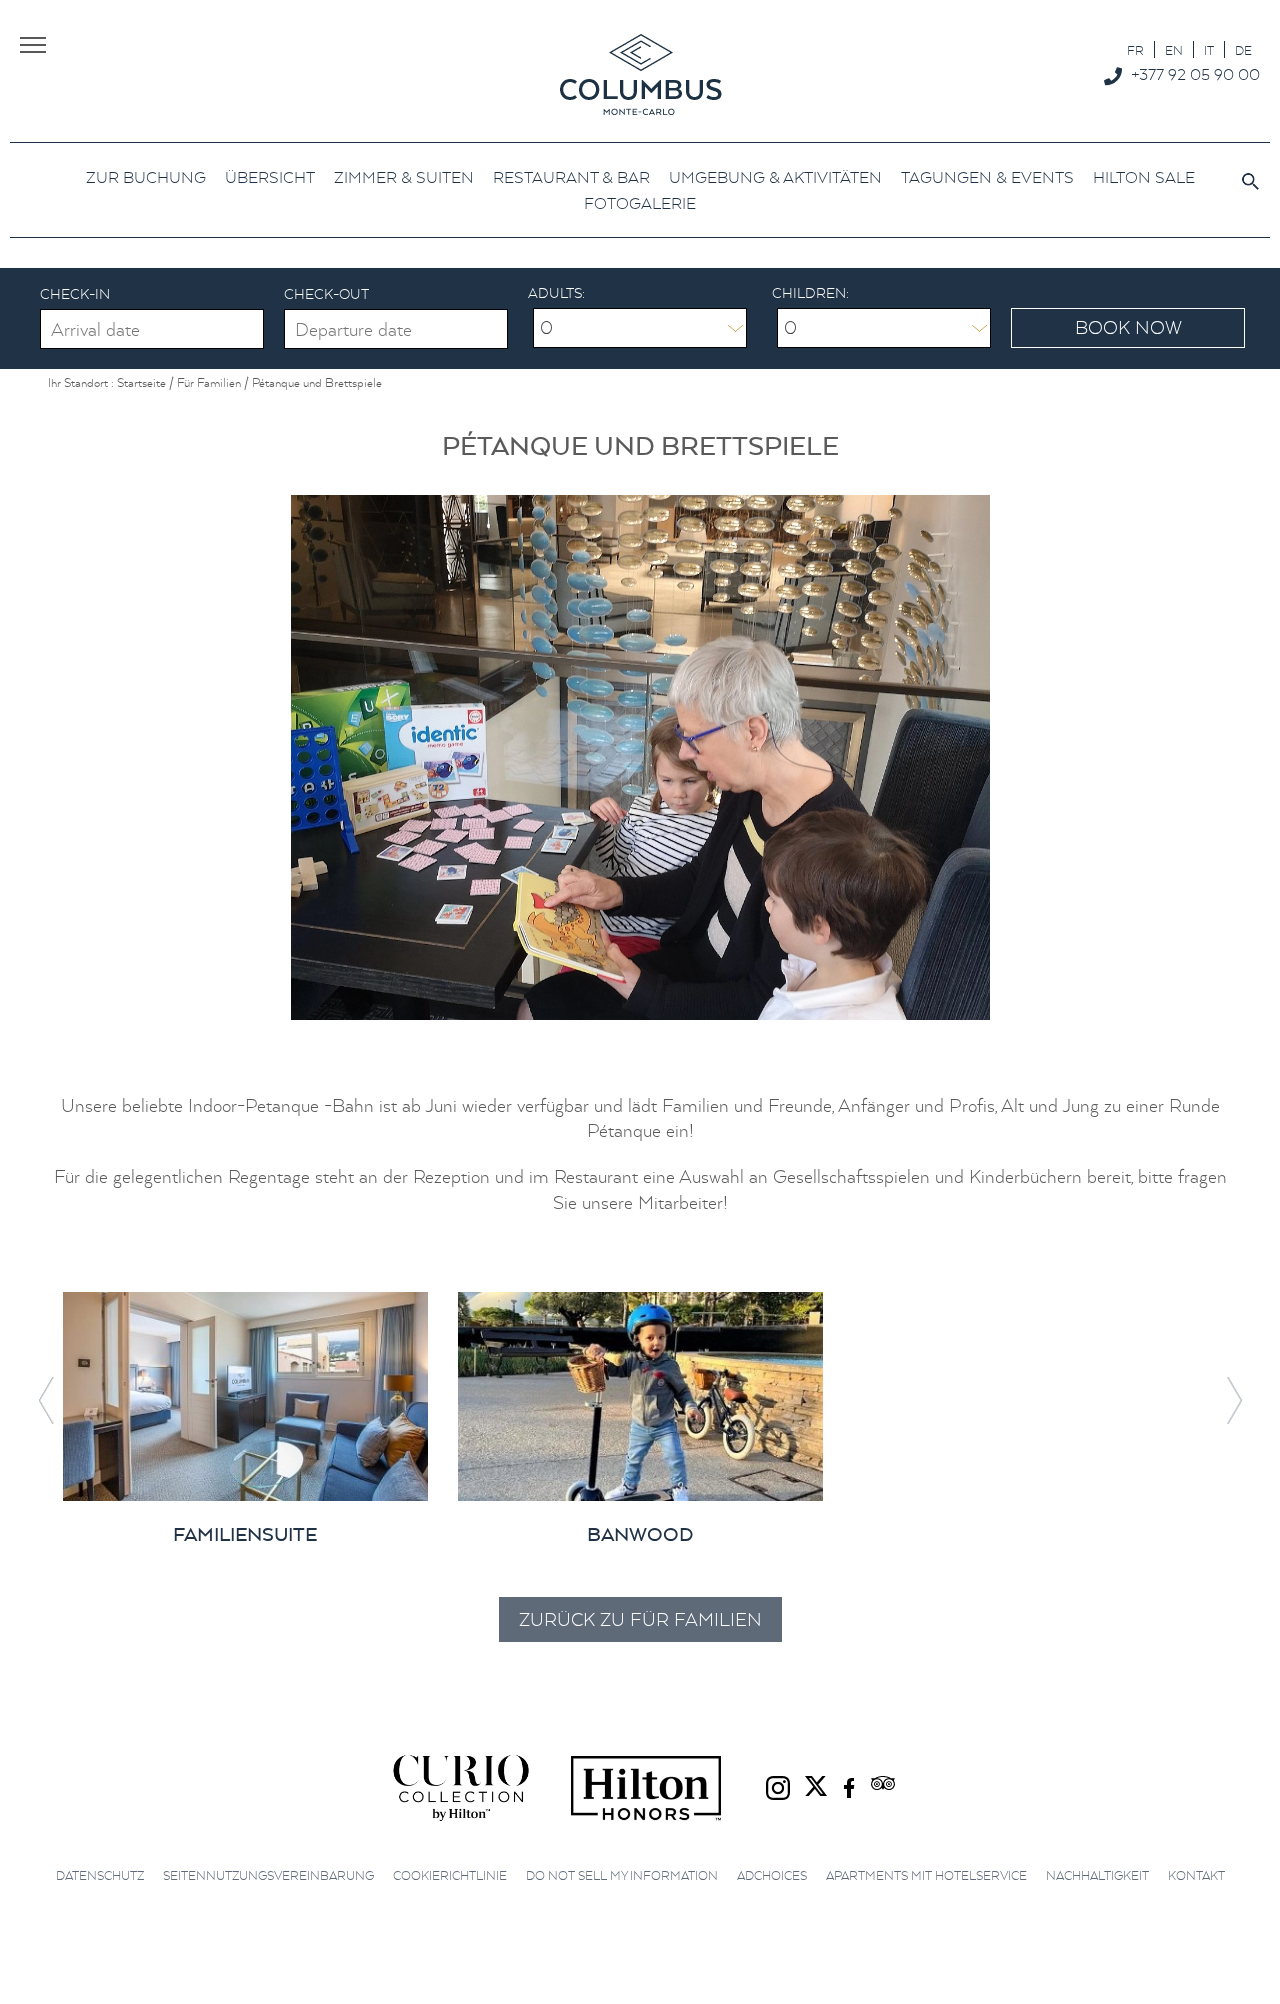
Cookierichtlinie (450, 1875)
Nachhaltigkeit (1097, 1875)
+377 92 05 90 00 (1195, 74)
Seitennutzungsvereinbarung (268, 1875)
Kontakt (1196, 1875)
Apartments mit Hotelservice (926, 1875)
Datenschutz (100, 1875)
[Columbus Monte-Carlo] (640, 73)
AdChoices (772, 1875)
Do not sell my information (622, 1875)
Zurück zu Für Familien (640, 1619)
